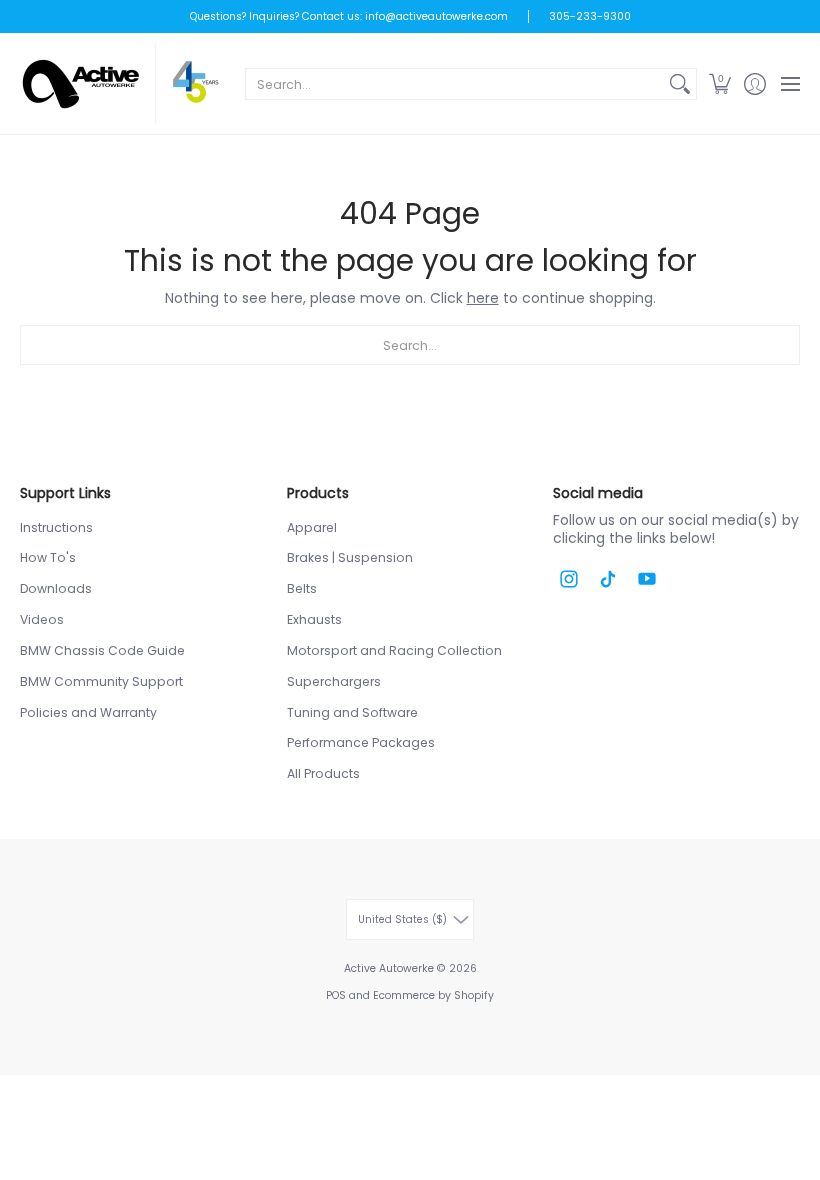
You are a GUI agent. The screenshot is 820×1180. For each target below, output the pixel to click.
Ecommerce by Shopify (433, 995)
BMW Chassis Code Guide (102, 650)
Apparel (312, 527)
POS (336, 995)
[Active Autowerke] (120, 83)
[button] (719, 83)
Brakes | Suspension (350, 557)
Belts (302, 588)
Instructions (56, 527)
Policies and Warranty (88, 712)
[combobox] (455, 84)
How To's (48, 557)
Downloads (56, 588)
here (483, 298)
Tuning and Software (352, 712)
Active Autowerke (389, 968)
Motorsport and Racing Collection (394, 650)
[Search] (680, 84)
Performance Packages (361, 742)
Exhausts (314, 619)
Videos (42, 619)
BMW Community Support (101, 681)
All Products (323, 773)
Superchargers (334, 681)
